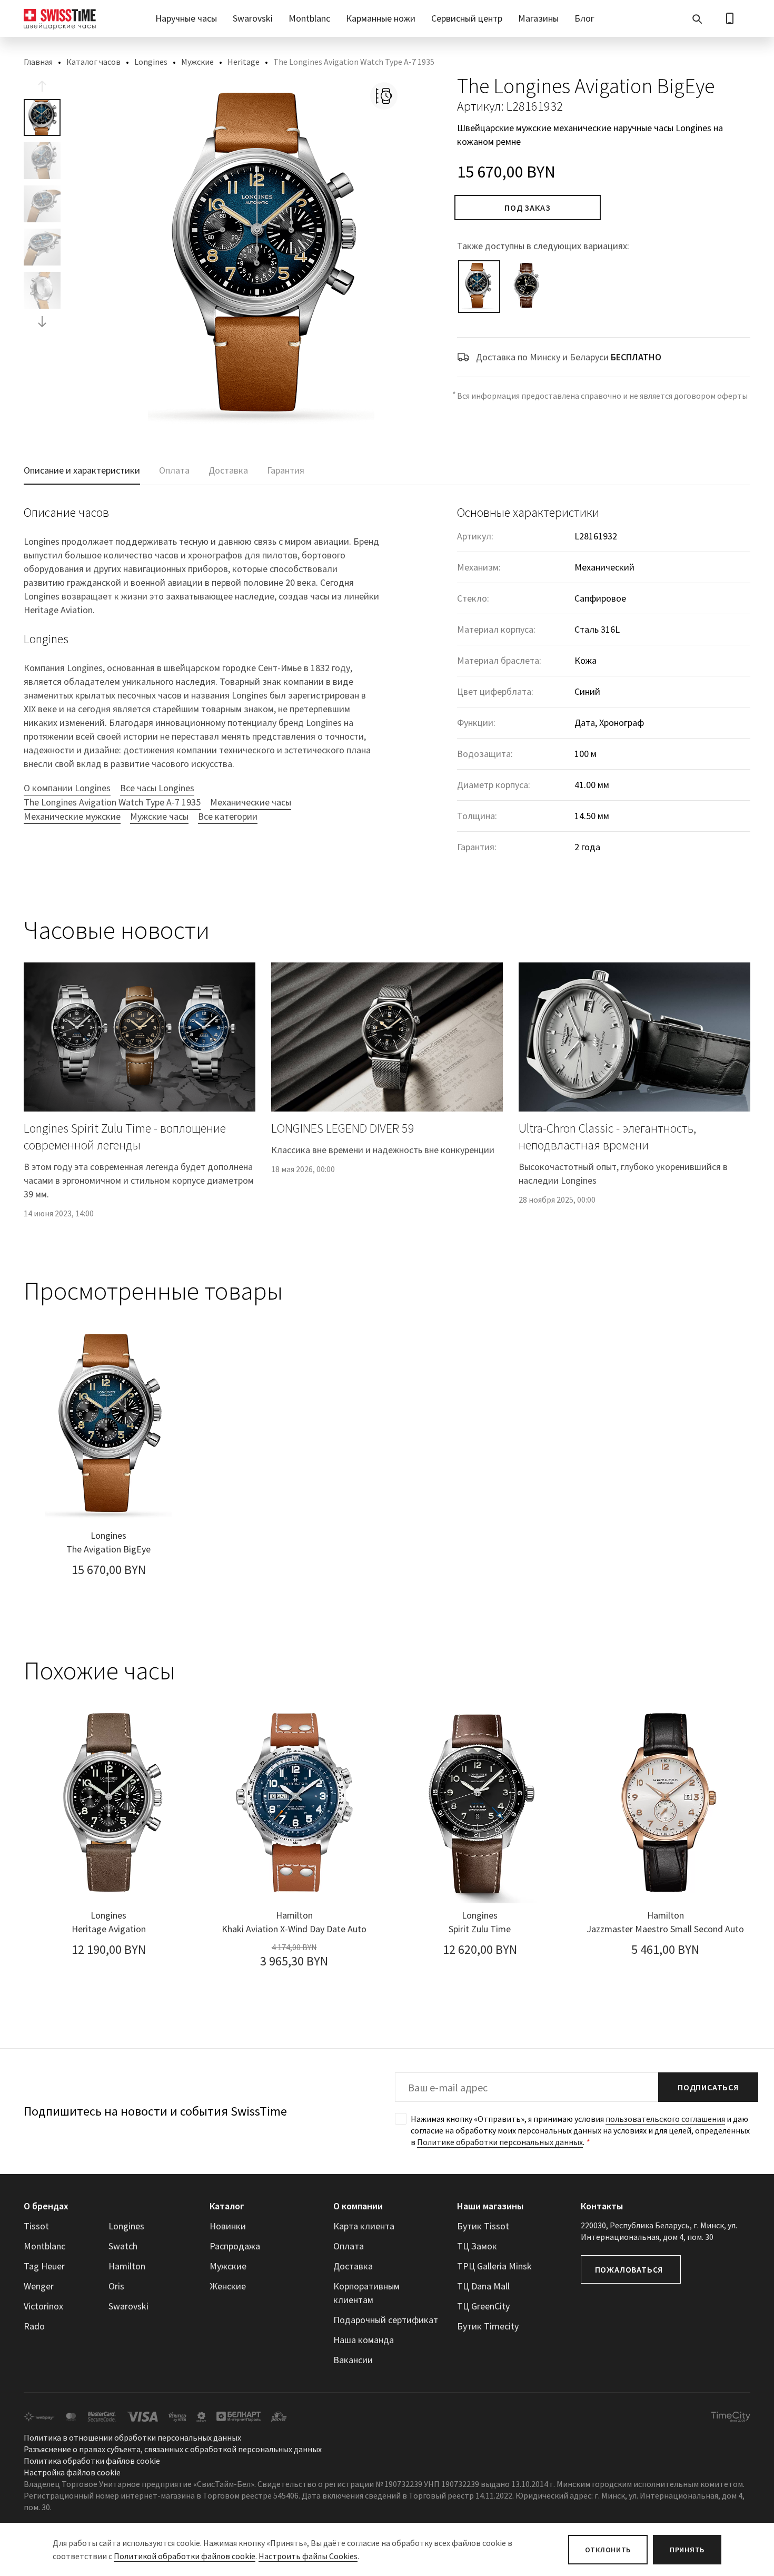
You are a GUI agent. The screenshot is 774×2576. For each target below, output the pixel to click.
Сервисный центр (467, 18)
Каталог (227, 2206)
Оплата (349, 2246)
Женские (228, 2286)
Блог (584, 18)
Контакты (602, 2206)
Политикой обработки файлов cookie (185, 2556)
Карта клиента (364, 2226)
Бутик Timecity (488, 2326)
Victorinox (43, 2306)
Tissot (36, 2226)
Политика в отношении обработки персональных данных (132, 2437)
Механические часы (251, 802)
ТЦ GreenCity (483, 2306)
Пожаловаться (629, 2269)
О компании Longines (67, 788)
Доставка (353, 2266)
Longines (151, 62)
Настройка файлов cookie (72, 2472)
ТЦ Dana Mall (483, 2286)
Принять (687, 2550)
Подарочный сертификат (386, 2320)
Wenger (39, 2286)
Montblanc (309, 18)
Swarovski (253, 18)
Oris (116, 2286)
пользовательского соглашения (665, 2119)
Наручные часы (186, 18)
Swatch (123, 2246)
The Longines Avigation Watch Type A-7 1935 (112, 802)
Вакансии (353, 2360)
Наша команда (364, 2340)
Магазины (538, 18)
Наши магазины (490, 2206)
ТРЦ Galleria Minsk (494, 2266)
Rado (34, 2326)
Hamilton (127, 2266)
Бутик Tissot (483, 2226)
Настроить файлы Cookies (308, 2556)
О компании (358, 2206)
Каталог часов (93, 62)
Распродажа (235, 2246)
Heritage (244, 62)
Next (42, 321)
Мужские (197, 62)
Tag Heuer (44, 2266)
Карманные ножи (381, 18)
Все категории (228, 816)
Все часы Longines (157, 788)
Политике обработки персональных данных (500, 2142)
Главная (38, 62)
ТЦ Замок (477, 2246)
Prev (42, 86)
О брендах (46, 2206)
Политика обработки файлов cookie (92, 2461)
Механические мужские (72, 816)
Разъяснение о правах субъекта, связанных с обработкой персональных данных (173, 2449)
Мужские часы (159, 816)
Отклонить (608, 2550)
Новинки (228, 2226)
